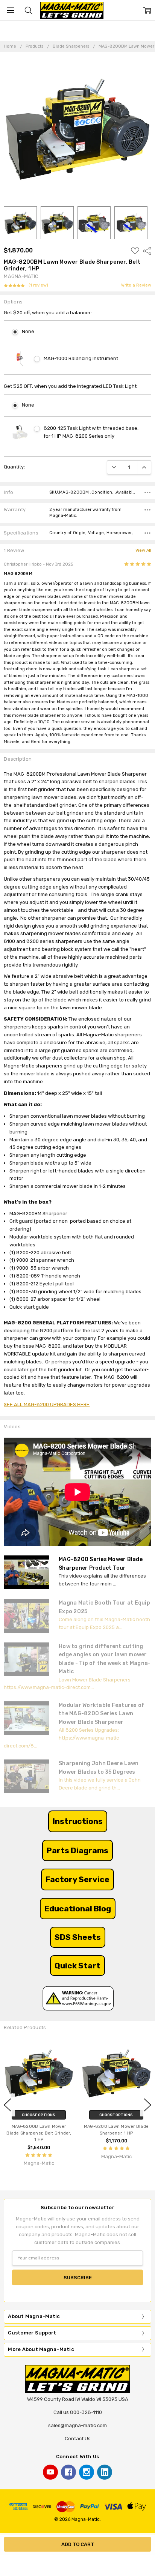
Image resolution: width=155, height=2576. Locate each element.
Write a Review (136, 285)
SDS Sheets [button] (78, 1937)
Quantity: (14, 467)
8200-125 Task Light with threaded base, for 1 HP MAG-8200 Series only (91, 432)
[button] (78, 1821)
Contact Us (78, 2439)
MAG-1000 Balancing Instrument (81, 358)
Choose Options (39, 2115)
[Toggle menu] (10, 10)
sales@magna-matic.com (77, 2425)
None (28, 331)
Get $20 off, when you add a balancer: (48, 313)
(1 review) (38, 285)
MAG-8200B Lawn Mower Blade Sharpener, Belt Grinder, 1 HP (39, 2133)
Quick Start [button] (77, 1966)
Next (147, 2105)
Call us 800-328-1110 (78, 2412)
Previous (8, 2105)
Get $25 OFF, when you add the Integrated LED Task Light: (71, 386)
